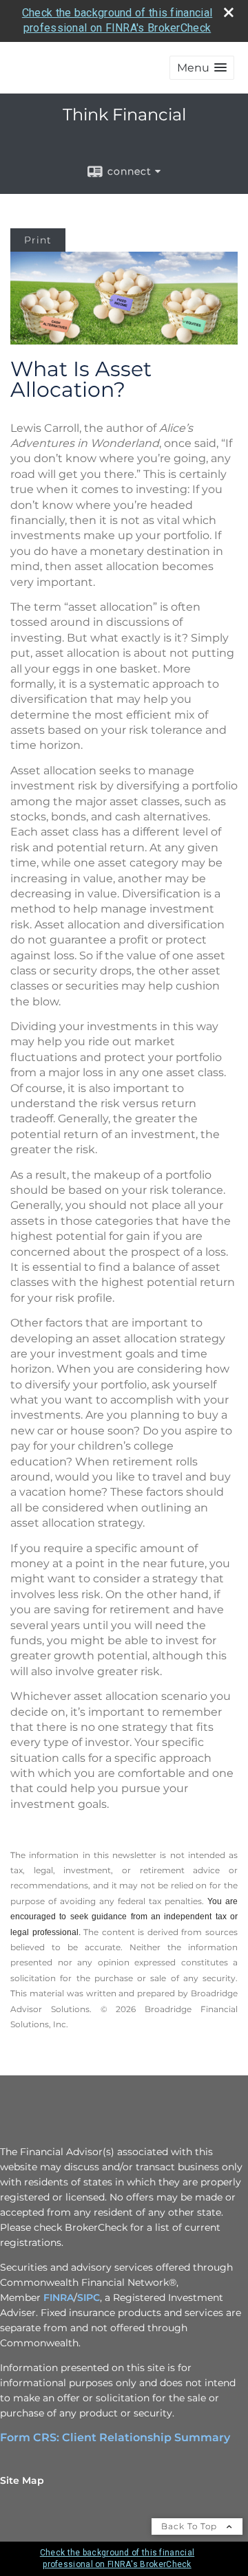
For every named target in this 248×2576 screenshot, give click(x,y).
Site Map (22, 2480)
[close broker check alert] (229, 12)
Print (38, 240)
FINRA (59, 2297)
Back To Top (190, 2526)
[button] (202, 68)
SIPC (89, 2297)
